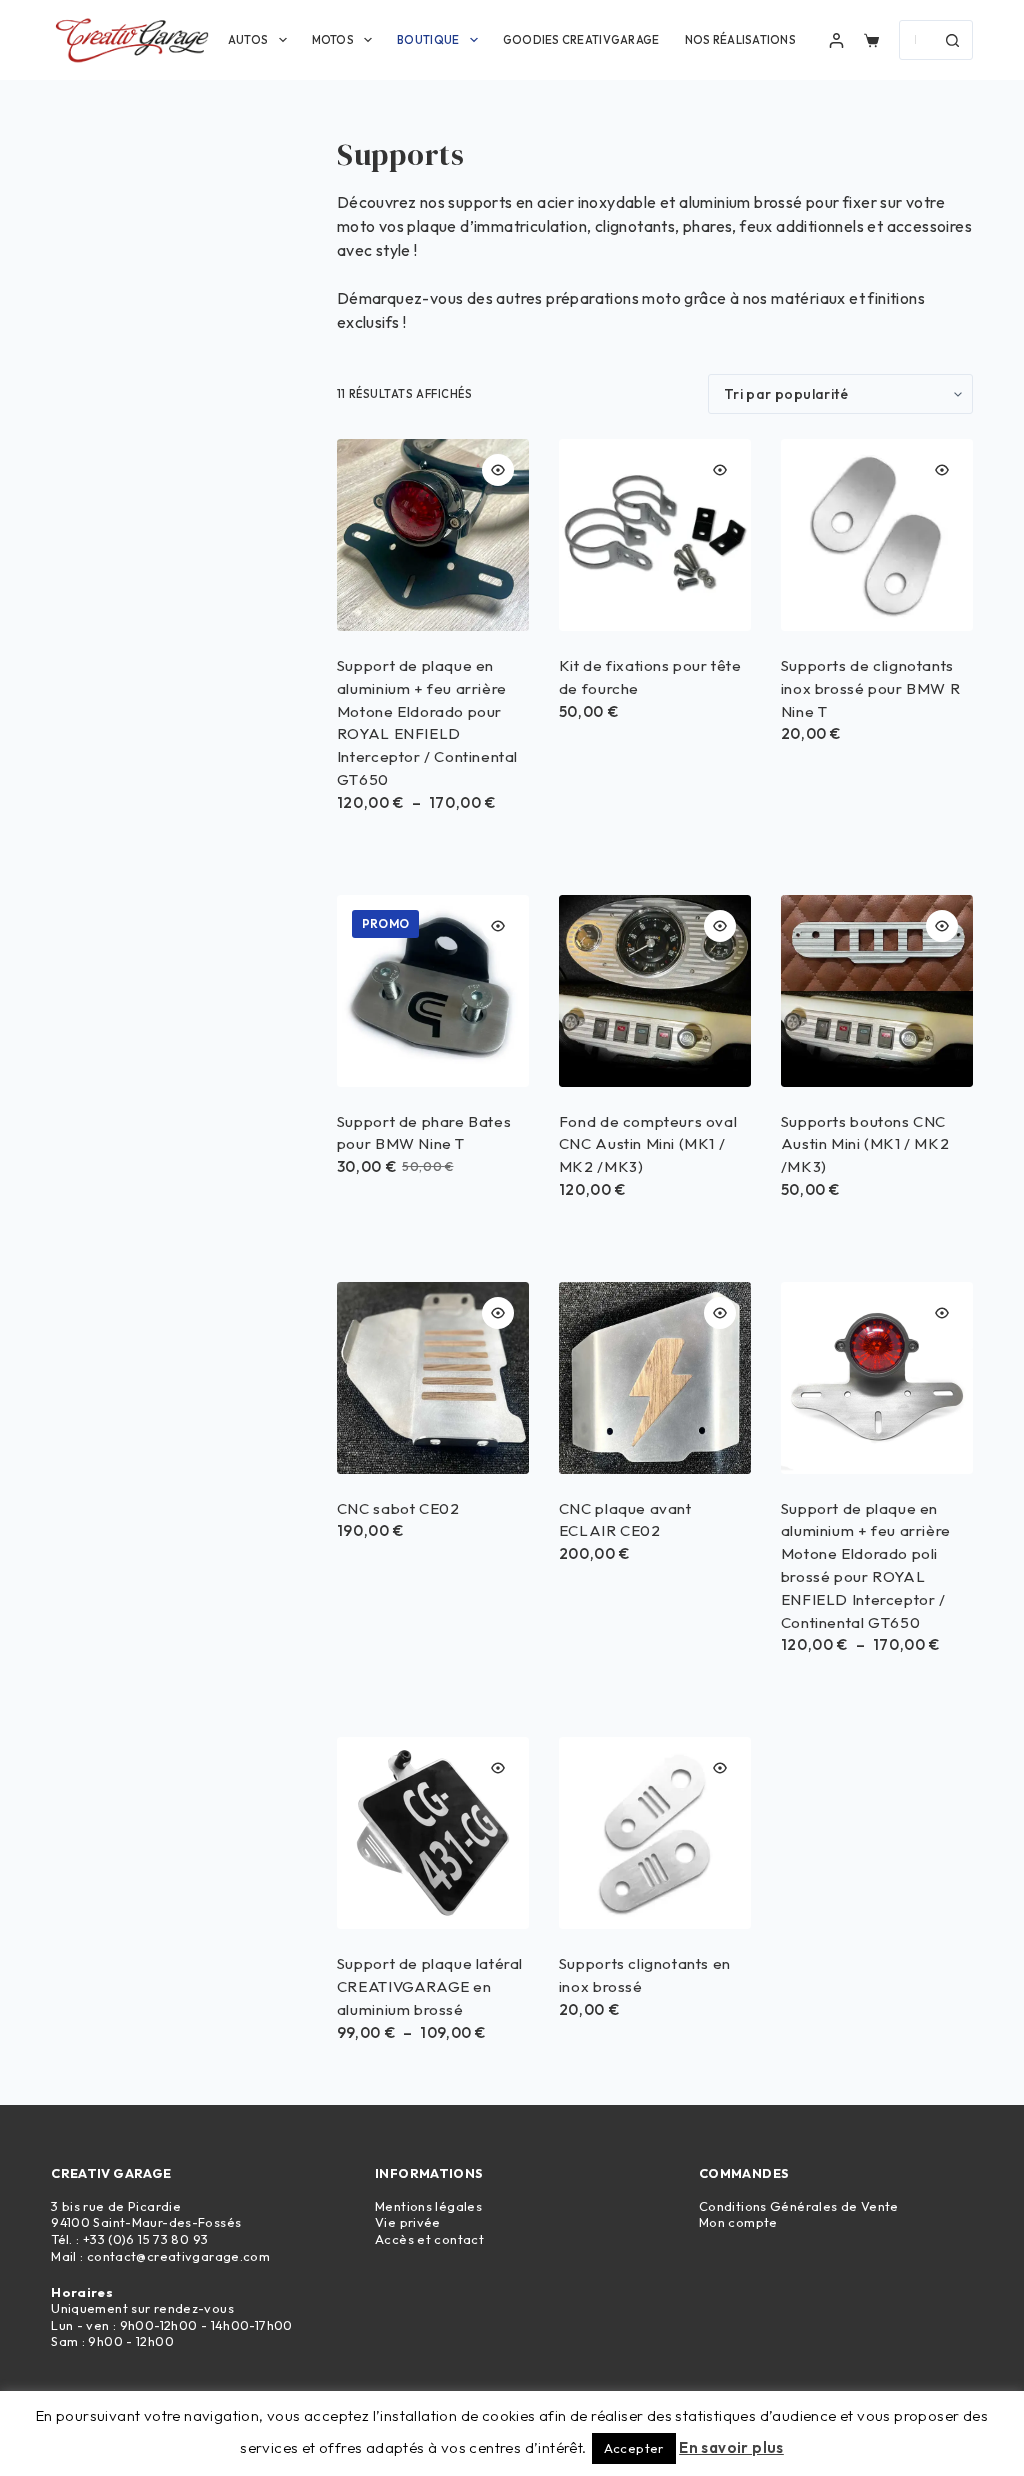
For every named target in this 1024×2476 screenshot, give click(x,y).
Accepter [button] (634, 2448)
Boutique (428, 40)
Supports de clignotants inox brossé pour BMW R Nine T (870, 688)
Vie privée (408, 2222)
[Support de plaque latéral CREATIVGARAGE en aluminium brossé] (433, 1833)
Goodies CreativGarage (581, 40)
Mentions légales (428, 2206)
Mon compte (738, 2222)
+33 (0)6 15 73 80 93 (146, 2239)
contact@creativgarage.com (178, 2256)
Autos (248, 40)
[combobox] (917, 40)
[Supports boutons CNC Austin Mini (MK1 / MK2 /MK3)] (877, 991)
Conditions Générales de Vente (799, 2206)
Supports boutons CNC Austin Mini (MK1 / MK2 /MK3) (865, 1144)
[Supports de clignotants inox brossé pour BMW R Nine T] (877, 535)
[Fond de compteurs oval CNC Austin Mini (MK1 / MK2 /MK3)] (655, 991)
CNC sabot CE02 (398, 1508)
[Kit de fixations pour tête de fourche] (655, 535)
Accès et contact (429, 2239)
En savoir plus (731, 2447)
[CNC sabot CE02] (433, 1378)
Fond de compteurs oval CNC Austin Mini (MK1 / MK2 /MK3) (648, 1144)
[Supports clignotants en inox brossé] (655, 1833)
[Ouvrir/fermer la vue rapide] (498, 470)
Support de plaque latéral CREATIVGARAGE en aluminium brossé (430, 1986)
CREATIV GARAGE (111, 2173)
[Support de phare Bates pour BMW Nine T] (433, 991)
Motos (333, 40)
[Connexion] (836, 40)
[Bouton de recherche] (953, 40)
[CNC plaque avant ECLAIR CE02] (655, 1378)
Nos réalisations (740, 40)
